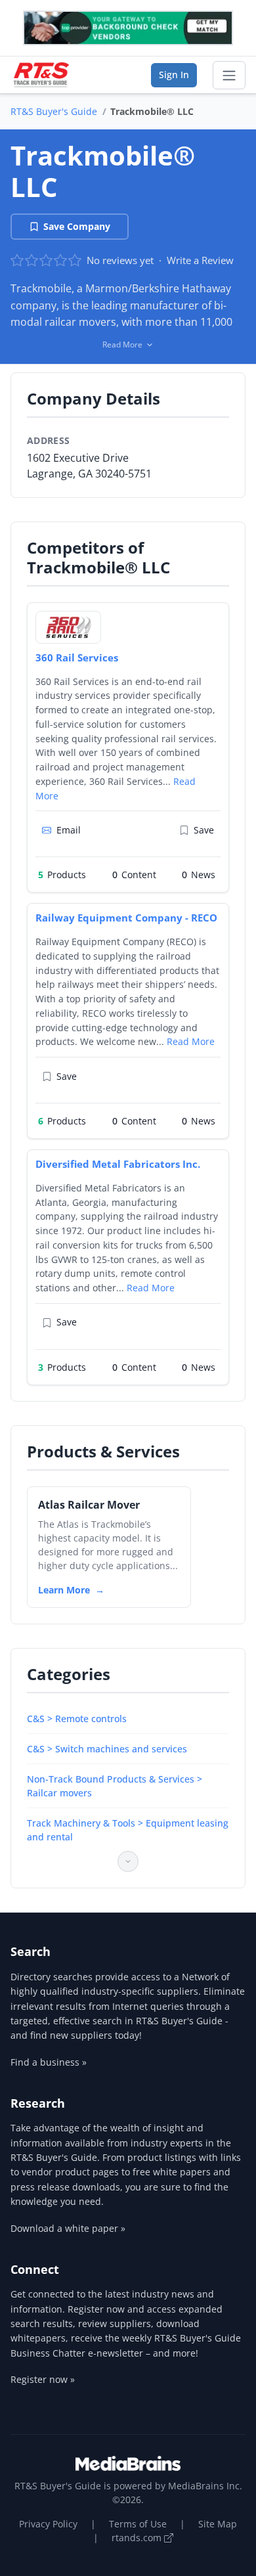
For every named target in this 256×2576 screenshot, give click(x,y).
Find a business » (49, 2062)
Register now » (43, 2379)
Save (204, 830)
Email (69, 830)
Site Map (218, 2524)
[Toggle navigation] (229, 76)
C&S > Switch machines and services (107, 1749)
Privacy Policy (48, 2524)
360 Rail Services (77, 657)
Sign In (174, 75)
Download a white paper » (68, 2228)
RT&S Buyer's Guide (54, 111)
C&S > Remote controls (77, 1719)
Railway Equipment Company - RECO (126, 918)
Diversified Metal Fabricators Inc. (118, 1164)
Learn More (64, 1590)
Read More (191, 1041)
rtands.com (138, 2538)
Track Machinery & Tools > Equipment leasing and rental (128, 1830)
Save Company (77, 226)
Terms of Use (138, 2524)
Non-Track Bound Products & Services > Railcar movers (115, 1786)
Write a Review (200, 260)
